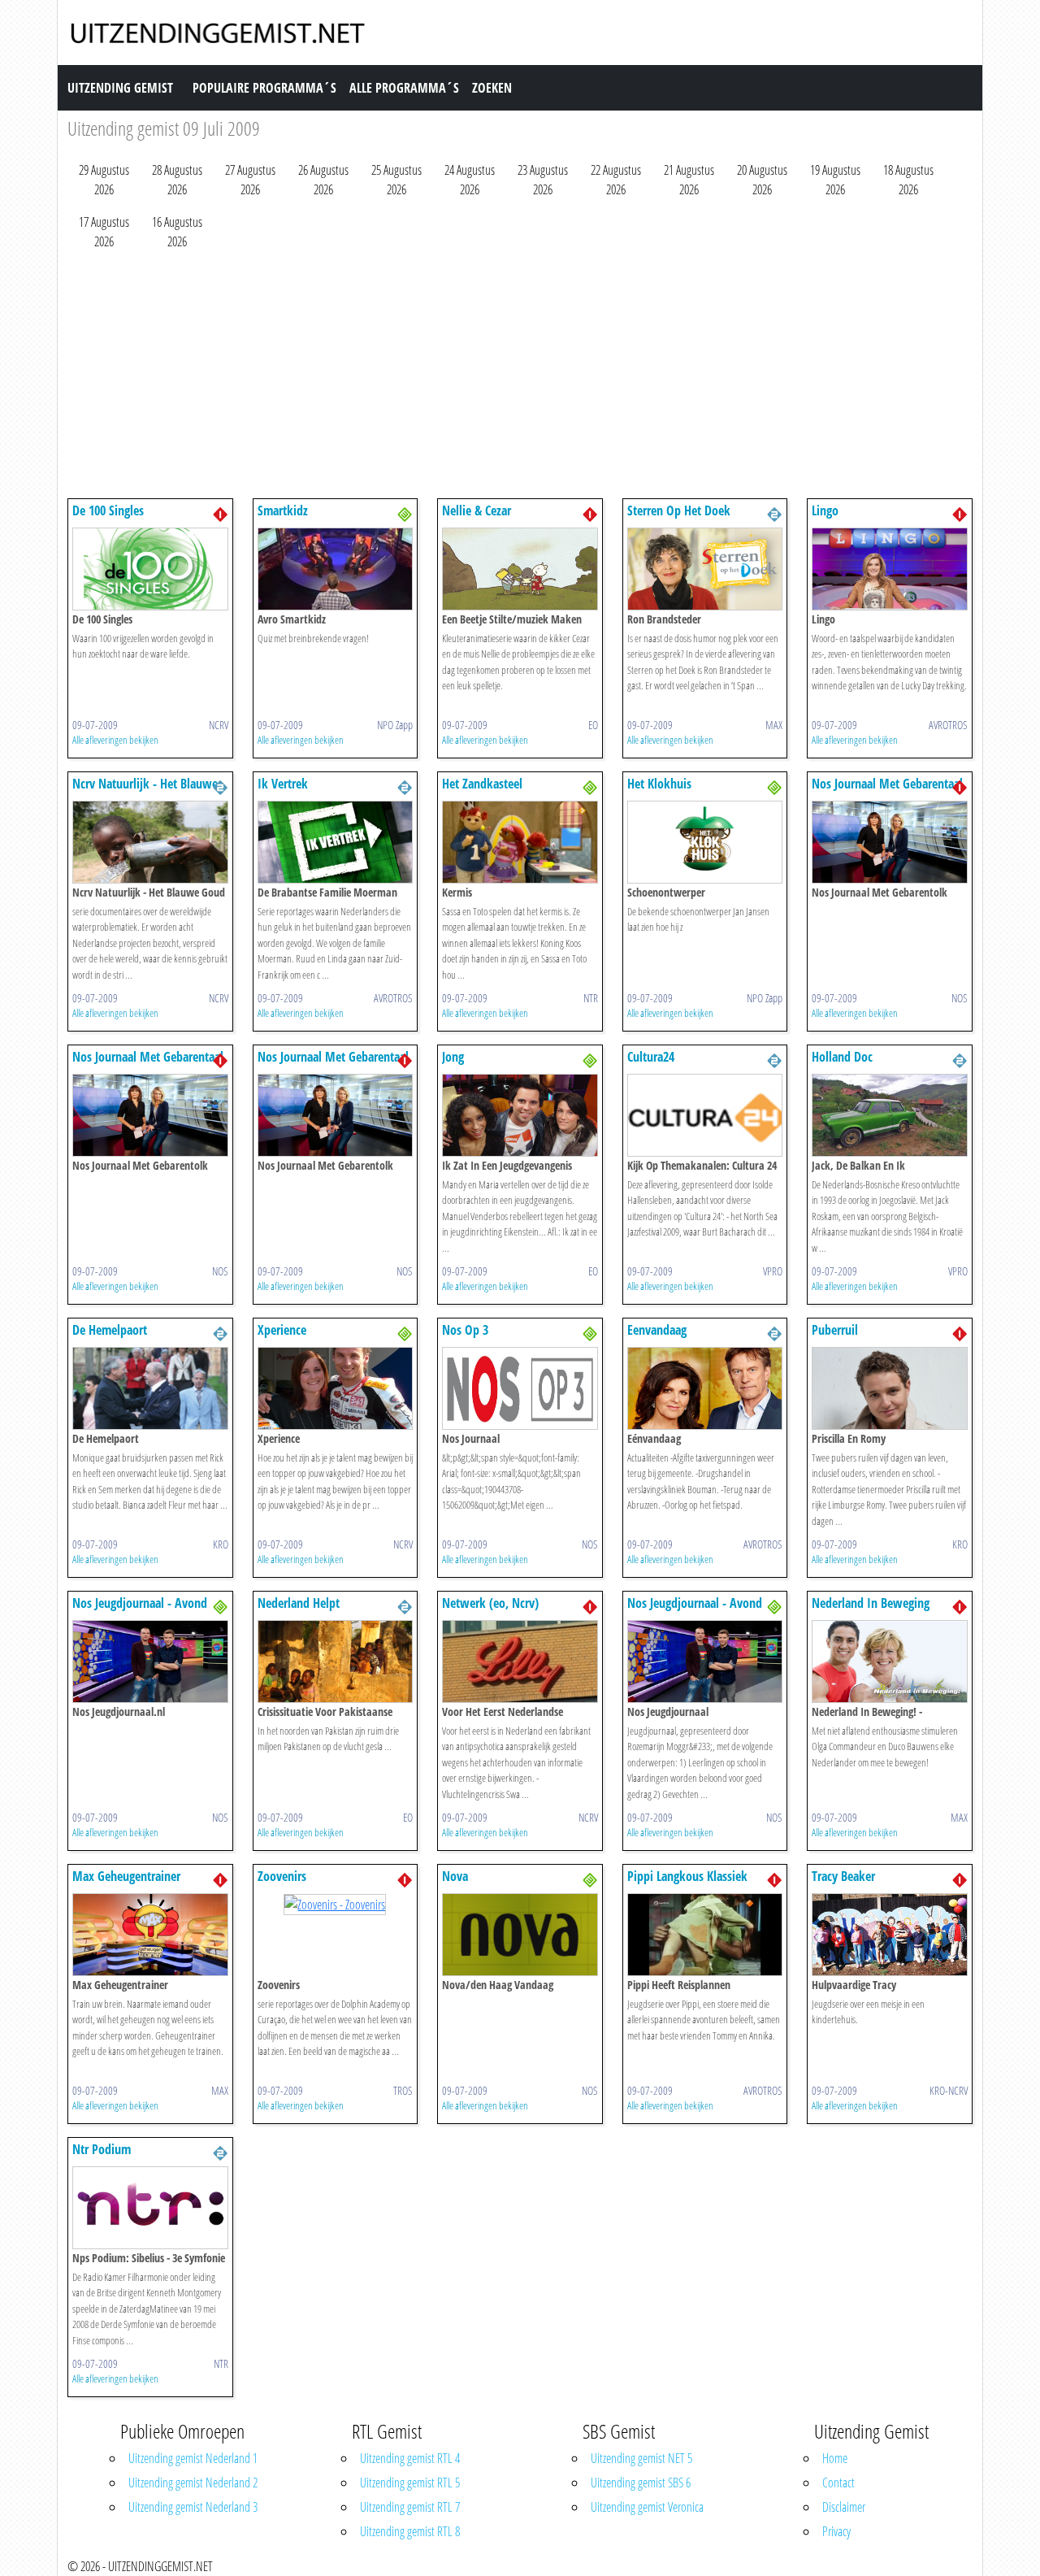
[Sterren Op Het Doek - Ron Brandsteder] (705, 567)
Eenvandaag (657, 1330)
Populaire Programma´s (264, 88)
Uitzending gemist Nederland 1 (193, 2458)
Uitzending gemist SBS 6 (641, 2483)
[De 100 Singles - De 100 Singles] (150, 567)
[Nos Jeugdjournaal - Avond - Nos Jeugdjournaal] (705, 1660)
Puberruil (835, 1330)
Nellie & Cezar (477, 510)
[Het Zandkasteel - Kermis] (520, 841)
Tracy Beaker (843, 1876)
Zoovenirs (282, 1876)
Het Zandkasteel (482, 784)
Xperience (282, 1330)
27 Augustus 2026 (250, 180)
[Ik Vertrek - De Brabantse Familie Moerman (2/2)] (336, 841)
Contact (838, 2483)
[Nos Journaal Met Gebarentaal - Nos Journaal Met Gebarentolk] (890, 841)
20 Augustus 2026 (762, 180)
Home (835, 2458)
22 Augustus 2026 (616, 180)
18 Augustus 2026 (908, 180)
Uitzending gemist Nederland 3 (193, 2507)
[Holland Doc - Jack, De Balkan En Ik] (890, 1114)
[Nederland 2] (774, 513)
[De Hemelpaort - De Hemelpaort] (150, 1387)
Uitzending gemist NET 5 (641, 2458)
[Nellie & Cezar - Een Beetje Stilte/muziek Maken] (520, 567)
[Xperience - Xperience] (336, 1387)
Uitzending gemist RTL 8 (410, 2531)
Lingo (825, 510)
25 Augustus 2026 (396, 180)
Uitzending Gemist (120, 88)
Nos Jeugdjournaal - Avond (140, 1603)
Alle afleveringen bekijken (115, 740)
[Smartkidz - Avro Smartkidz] (336, 567)
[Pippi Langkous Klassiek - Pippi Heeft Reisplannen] (705, 1933)
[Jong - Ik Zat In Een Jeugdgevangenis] (520, 1114)
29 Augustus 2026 (104, 180)
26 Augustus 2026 (323, 180)
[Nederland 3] (405, 513)
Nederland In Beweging (871, 1603)
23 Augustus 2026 (543, 180)
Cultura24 (651, 1057)
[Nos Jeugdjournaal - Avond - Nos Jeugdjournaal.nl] (150, 1660)
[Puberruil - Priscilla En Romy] (890, 1387)
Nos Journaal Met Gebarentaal (887, 784)
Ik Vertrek (283, 784)
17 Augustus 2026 (104, 232)
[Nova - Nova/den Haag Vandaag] (520, 1933)
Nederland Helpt (299, 1603)
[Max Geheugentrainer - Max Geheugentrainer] (150, 1933)
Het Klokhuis (659, 784)
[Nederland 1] (220, 513)
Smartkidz (283, 510)
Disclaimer (844, 2507)
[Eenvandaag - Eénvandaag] (705, 1387)
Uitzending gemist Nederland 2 (193, 2483)
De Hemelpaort (110, 1330)
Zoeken (492, 88)
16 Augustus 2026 (177, 232)
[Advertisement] (520, 378)
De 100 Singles (108, 510)
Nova (455, 1876)
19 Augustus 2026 (835, 180)
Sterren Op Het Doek (679, 510)
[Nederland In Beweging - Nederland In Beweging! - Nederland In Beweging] (890, 1660)
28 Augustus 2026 (177, 180)
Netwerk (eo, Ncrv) (490, 1603)
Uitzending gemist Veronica (647, 2507)
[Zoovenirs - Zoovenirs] (335, 1903)
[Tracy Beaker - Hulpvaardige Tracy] (890, 1933)
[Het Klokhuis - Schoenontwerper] (705, 841)
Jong (453, 1057)
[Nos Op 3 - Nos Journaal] (520, 1387)
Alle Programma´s (404, 88)
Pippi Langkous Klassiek (687, 1876)
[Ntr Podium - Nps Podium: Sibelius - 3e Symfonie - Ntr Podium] (150, 2206)
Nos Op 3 (465, 1330)
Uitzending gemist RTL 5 (410, 2483)
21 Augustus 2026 (689, 180)
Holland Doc (842, 1057)
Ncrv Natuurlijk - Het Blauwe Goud (145, 791)
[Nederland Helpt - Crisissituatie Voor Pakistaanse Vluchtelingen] (336, 1660)
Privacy (836, 2531)
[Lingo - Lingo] (890, 567)
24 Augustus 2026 (470, 180)
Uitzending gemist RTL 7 (410, 2507)
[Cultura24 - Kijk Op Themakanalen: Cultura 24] (705, 1114)
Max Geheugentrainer (126, 1876)
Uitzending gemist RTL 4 (410, 2458)
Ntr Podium (102, 2149)
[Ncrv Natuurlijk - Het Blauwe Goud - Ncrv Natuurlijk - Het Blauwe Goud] (150, 841)
